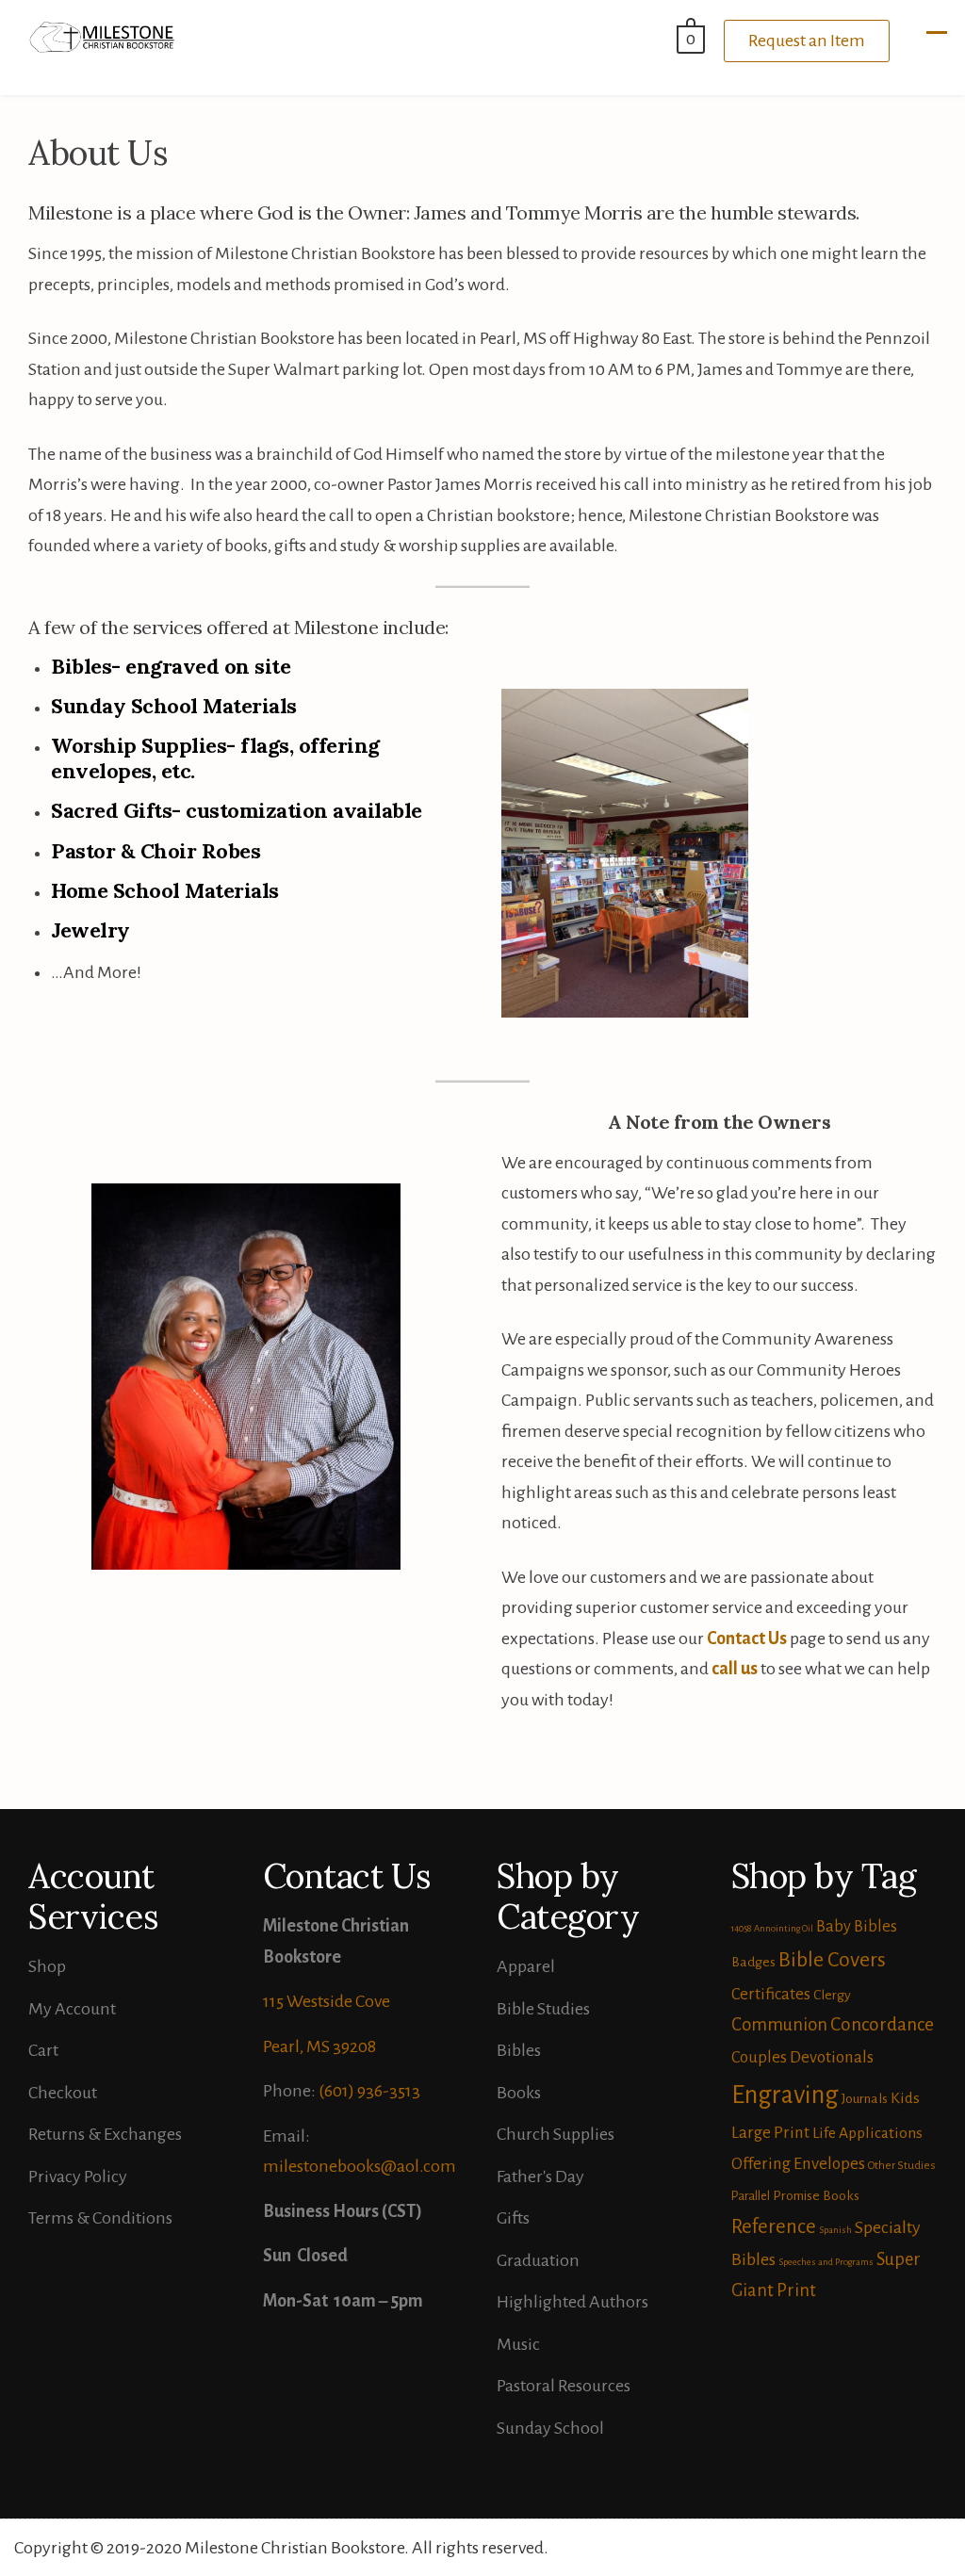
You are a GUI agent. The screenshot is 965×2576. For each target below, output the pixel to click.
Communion (779, 2025)
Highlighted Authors (572, 2302)
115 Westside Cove (327, 2001)
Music (518, 2344)
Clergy (832, 1995)
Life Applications (867, 2133)
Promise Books (816, 2195)
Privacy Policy (78, 2177)
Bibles (519, 2050)
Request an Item (807, 41)
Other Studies (902, 2166)
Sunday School (550, 2428)
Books (519, 2093)
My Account (72, 2009)
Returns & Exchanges (105, 2134)
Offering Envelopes (798, 2164)
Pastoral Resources (564, 2386)
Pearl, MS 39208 (319, 2046)
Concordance (882, 2024)
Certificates (771, 1994)
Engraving (785, 2095)
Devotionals (832, 2057)
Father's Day (540, 2177)
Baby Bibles (857, 1926)
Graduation (538, 2260)
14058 (741, 1928)
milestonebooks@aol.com (360, 2166)
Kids (905, 2098)
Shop (47, 1966)
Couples (759, 2057)
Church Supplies (556, 2134)
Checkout (63, 2093)
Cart (43, 2050)
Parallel (751, 2196)
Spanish (835, 2230)
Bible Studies (543, 2009)
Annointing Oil (784, 1928)
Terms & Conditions (100, 2218)
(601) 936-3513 (369, 2091)
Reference (774, 2226)
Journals (865, 2098)
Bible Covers (832, 1960)
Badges (753, 1962)
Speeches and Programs (826, 2262)
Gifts (513, 2218)
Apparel (526, 1966)
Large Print (770, 2133)
